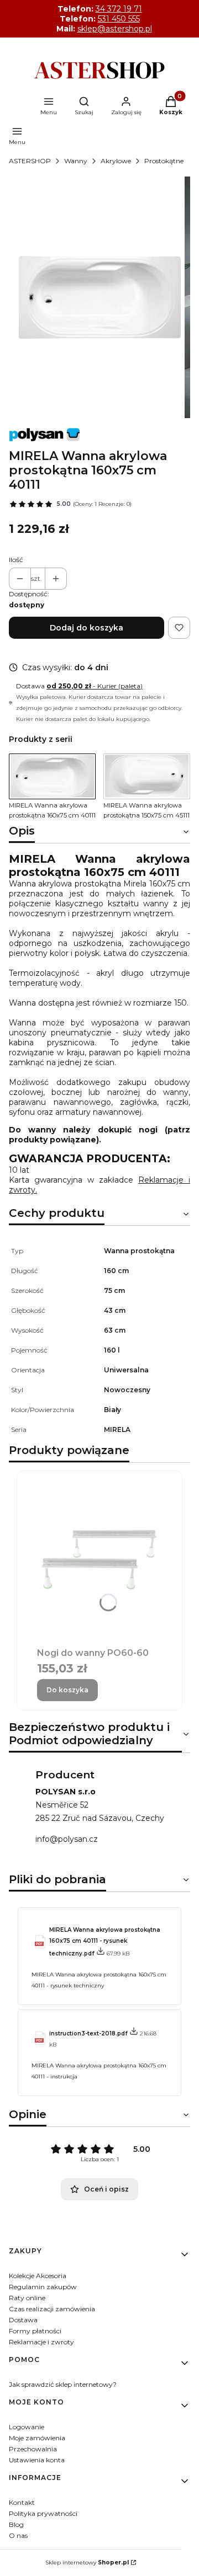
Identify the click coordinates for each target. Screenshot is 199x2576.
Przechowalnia (33, 2449)
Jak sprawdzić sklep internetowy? (63, 2384)
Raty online (27, 2298)
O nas (18, 2535)
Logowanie (27, 2427)
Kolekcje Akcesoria (38, 2276)
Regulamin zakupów (43, 2287)
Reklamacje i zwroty (41, 2342)
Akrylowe (116, 161)
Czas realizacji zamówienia (52, 2309)
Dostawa (23, 2320)
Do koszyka (67, 1690)
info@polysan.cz (67, 1839)
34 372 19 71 (119, 9)
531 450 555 (119, 19)
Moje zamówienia (37, 2438)
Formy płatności (35, 2331)
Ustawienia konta (37, 2460)
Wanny (76, 161)
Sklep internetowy (87, 2562)
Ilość (16, 560)
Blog (16, 2524)
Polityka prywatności (43, 2513)
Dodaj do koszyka (87, 628)
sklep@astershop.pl (115, 29)
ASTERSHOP (30, 161)
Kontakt (22, 2502)
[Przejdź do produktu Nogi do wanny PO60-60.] (99, 1558)
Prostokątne (164, 161)
